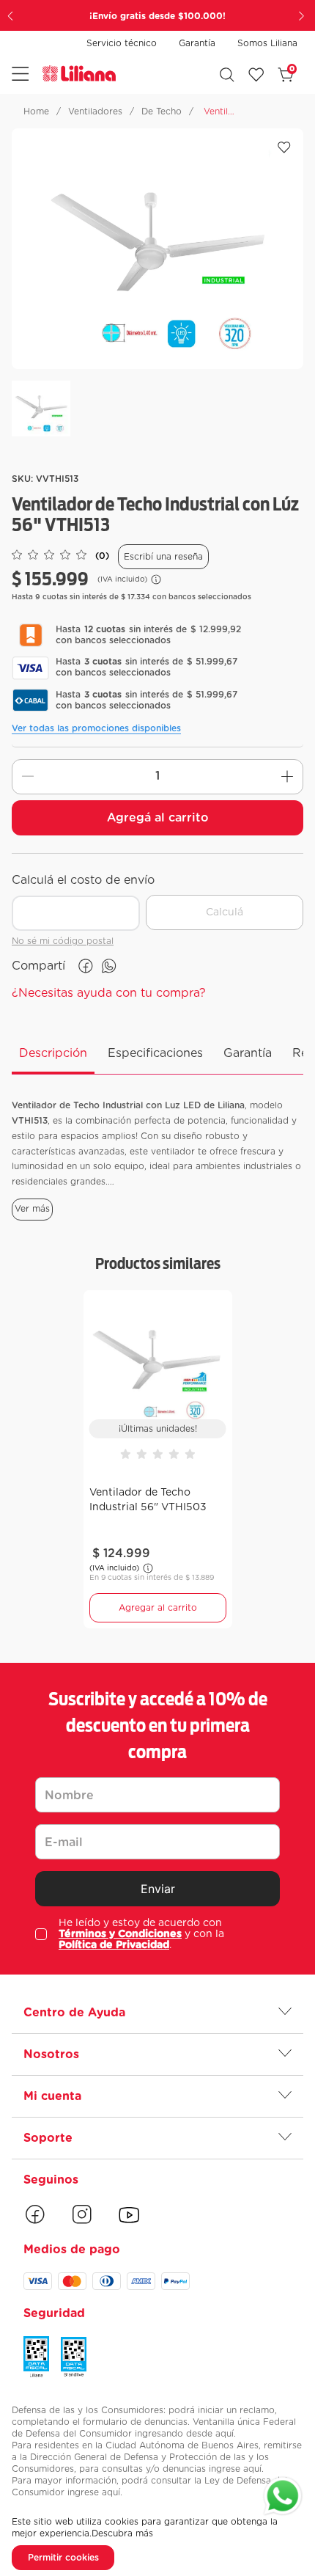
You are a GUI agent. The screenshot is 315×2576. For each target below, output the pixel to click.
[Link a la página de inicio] (36, 111)
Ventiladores (95, 111)
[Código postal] (76, 901)
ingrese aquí (235, 2469)
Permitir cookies (63, 2558)
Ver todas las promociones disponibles (96, 728)
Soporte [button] (48, 2138)
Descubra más (122, 2533)
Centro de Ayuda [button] (74, 2013)
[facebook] (86, 966)
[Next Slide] (303, 15)
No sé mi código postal (63, 941)
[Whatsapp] (283, 2498)
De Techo (162, 111)
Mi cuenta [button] (52, 2096)
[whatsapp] (109, 966)
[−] (28, 777)
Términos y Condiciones (120, 1934)
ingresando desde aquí (184, 2434)
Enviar (158, 1889)
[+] (287, 777)
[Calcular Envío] (225, 912)
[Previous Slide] (12, 15)
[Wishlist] (256, 75)
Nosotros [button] (51, 2054)
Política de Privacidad (114, 1945)
